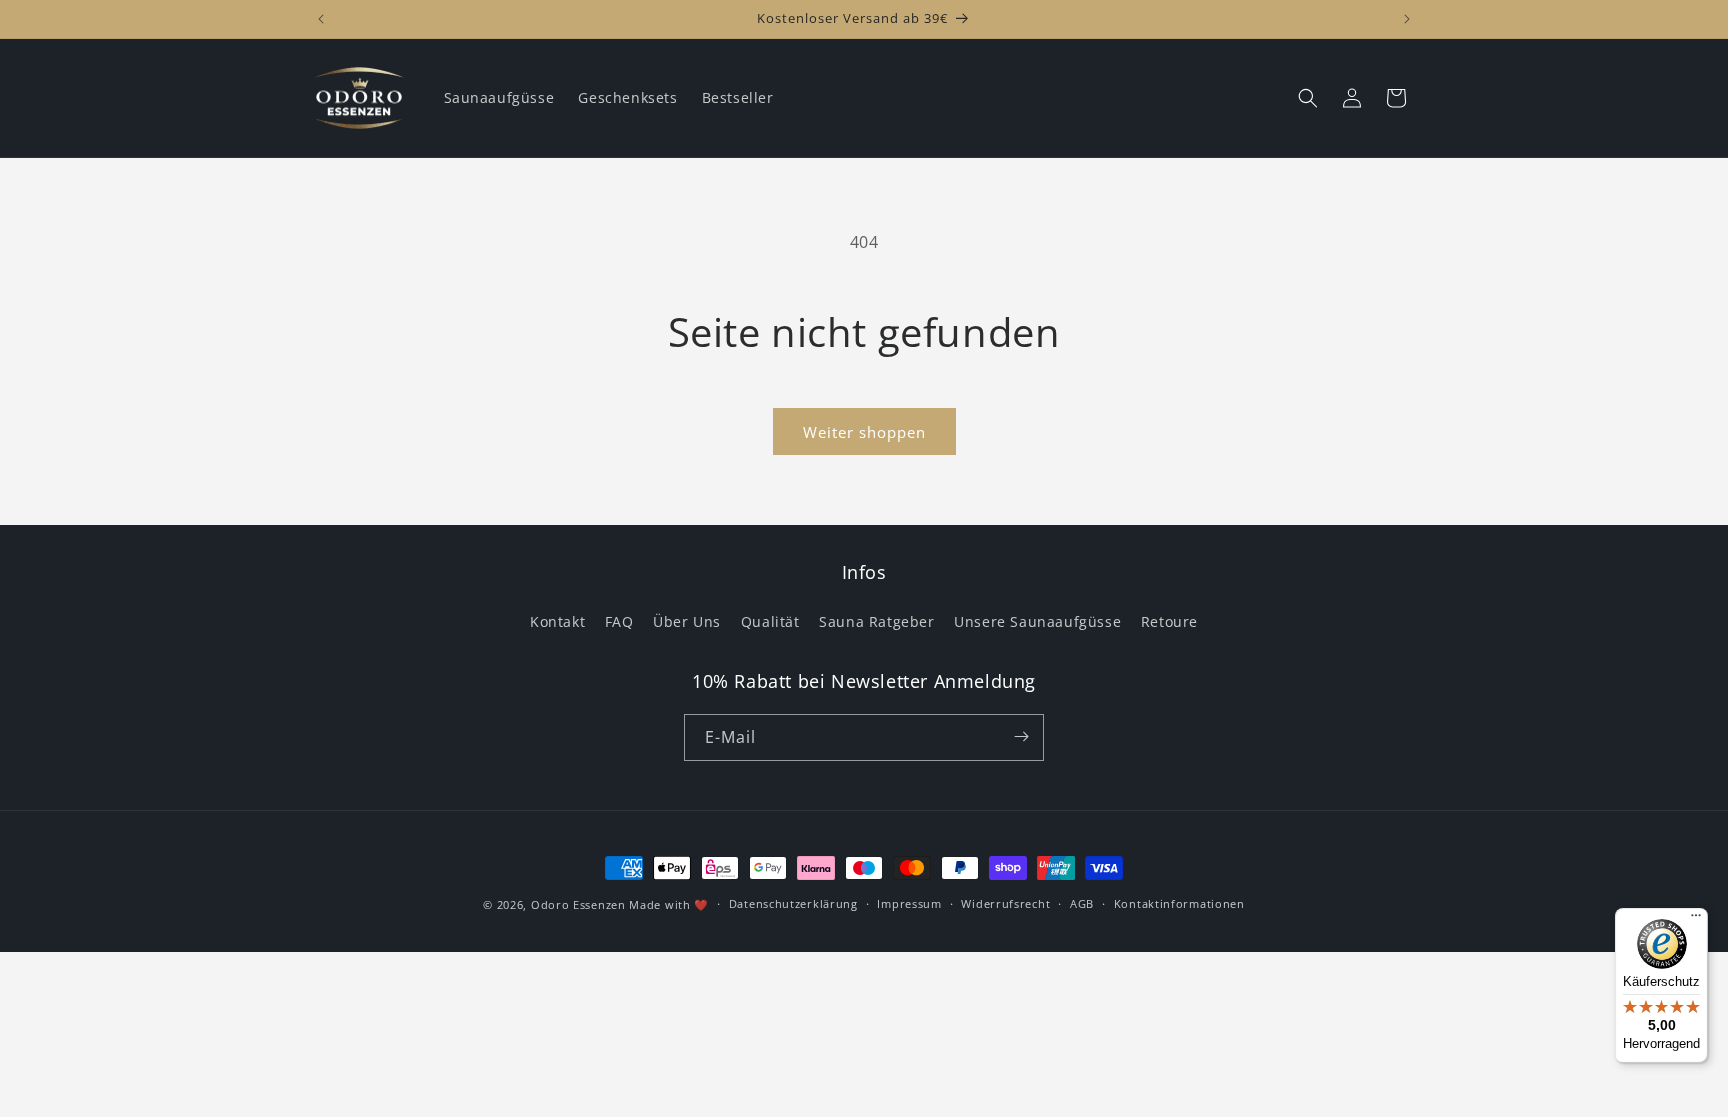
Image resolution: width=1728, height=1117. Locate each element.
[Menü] (1696, 920)
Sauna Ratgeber (876, 622)
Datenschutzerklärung (793, 904)
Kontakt (557, 622)
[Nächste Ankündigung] (1407, 19)
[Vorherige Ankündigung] (321, 19)
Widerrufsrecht (1005, 904)
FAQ (619, 622)
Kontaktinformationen (1179, 904)
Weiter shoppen (864, 432)
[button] (1308, 98)
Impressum (909, 904)
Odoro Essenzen (578, 904)
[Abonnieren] (1021, 736)
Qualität (770, 622)
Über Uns (687, 622)
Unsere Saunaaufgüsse (1037, 622)
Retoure (1169, 622)
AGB (1082, 904)
